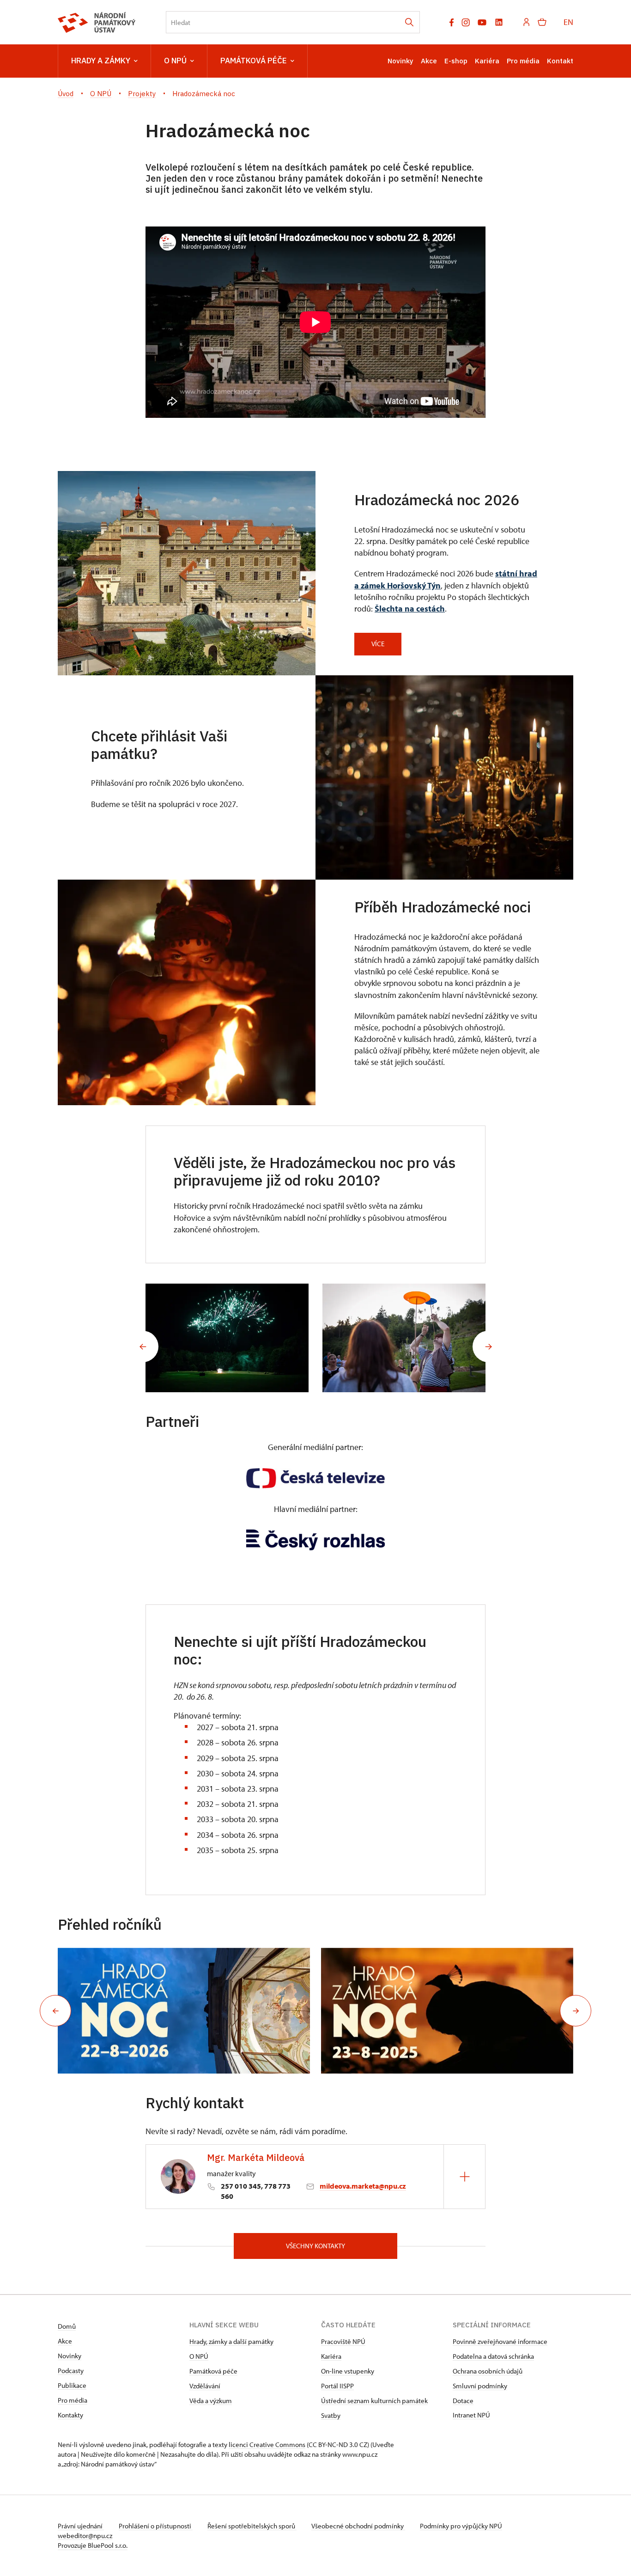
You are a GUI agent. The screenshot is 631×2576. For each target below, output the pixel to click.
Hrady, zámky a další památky (231, 2341)
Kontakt (560, 61)
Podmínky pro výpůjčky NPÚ (461, 2526)
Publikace (72, 2385)
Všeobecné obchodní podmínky (358, 2526)
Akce (429, 61)
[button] (55, 2011)
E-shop (456, 61)
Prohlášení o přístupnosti (156, 2526)
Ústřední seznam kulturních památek (374, 2401)
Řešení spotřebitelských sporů (252, 2526)
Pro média (523, 61)
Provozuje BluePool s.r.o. (93, 2545)
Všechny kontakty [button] (315, 2246)
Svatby (331, 2415)
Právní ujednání (81, 2526)
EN (568, 22)
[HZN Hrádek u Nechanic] (227, 1338)
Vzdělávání (205, 2386)
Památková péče (254, 61)
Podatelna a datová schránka (493, 2356)
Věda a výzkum (211, 2401)
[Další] (488, 1346)
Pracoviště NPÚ (343, 2341)
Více (378, 644)
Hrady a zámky (101, 61)
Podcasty (71, 2371)
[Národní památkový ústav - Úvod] (97, 22)
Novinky (400, 61)
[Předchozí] (143, 1346)
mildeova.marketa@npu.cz (363, 2186)
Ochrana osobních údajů (488, 2371)
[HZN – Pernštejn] (404, 1338)
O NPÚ (175, 61)
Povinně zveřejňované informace (500, 2341)
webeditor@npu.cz (85, 2536)
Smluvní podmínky (480, 2386)
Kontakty (70, 2415)
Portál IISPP (337, 2386)
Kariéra (487, 61)
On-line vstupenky (348, 2371)
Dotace (463, 2401)
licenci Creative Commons (267, 2444)
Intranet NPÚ (471, 2415)
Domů (67, 2326)
